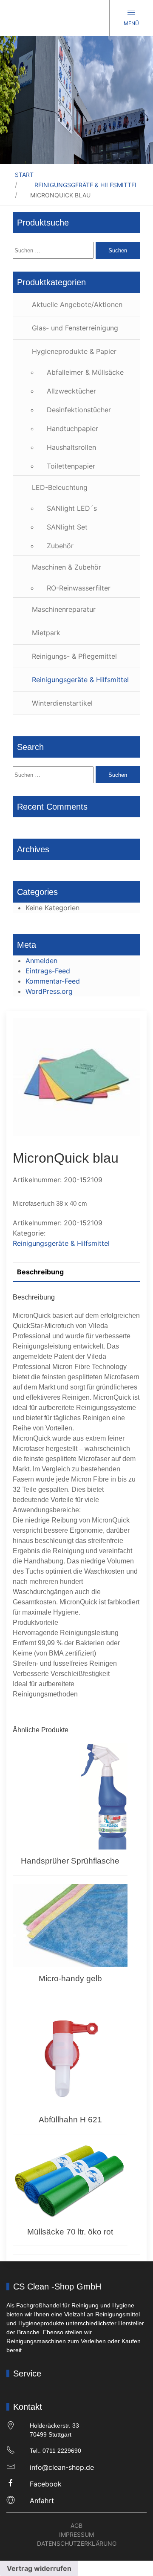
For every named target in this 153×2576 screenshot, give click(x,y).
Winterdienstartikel (62, 703)
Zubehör (60, 546)
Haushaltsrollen (71, 447)
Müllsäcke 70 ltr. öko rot (70, 2232)
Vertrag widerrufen (39, 2568)
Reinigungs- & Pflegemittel (74, 656)
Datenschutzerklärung (77, 2543)
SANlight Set (67, 527)
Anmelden (41, 961)
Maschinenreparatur (64, 609)
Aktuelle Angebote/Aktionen (77, 304)
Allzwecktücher (71, 391)
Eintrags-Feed (48, 971)
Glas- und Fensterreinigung (75, 328)
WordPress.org (49, 991)
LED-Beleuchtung (60, 487)
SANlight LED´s (72, 508)
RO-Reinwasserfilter (79, 588)
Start (24, 175)
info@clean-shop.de (62, 2467)
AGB (76, 2525)
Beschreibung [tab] (40, 1272)
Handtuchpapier (72, 428)
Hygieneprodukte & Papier (74, 351)
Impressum (76, 2534)
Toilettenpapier (71, 466)
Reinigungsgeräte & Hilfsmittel (86, 185)
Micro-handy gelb (70, 1978)
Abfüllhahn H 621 (70, 2120)
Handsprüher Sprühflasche (70, 1861)
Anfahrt (42, 2501)
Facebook (46, 2484)
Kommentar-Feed (53, 981)
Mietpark (46, 633)
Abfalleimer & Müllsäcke (85, 372)
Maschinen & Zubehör (67, 567)
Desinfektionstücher (79, 410)
